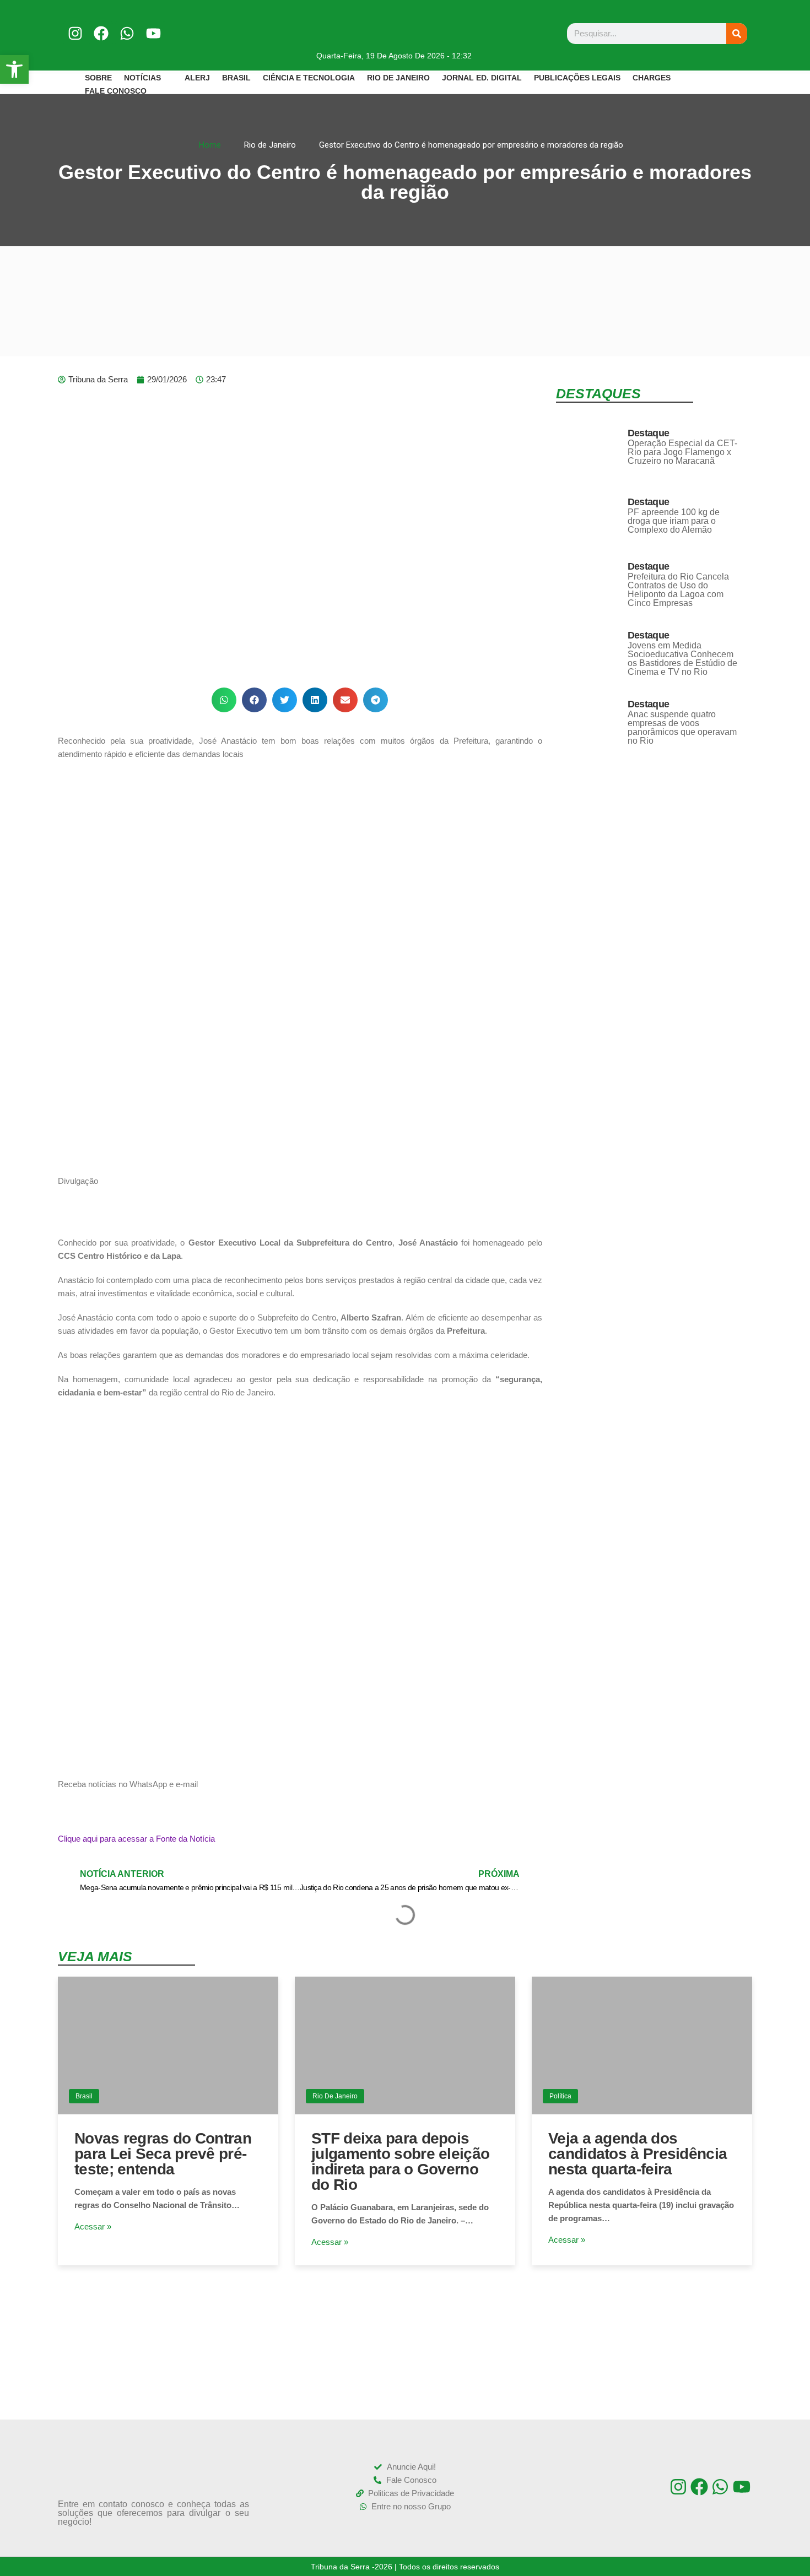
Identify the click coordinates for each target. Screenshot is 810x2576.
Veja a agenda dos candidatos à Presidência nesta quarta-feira (638, 2154)
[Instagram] (75, 33)
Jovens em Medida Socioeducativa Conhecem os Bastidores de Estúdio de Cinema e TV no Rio (682, 659)
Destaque (648, 433)
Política (560, 2096)
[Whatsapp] (127, 33)
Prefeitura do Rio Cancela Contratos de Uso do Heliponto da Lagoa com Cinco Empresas (678, 590)
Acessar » (93, 2226)
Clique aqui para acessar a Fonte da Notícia (136, 1839)
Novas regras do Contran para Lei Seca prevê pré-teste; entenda (163, 2154)
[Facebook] (101, 33)
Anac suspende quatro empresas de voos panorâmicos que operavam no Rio (682, 727)
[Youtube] (153, 33)
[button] (224, 700)
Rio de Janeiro (335, 2096)
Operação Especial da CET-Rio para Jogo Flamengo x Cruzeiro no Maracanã (682, 452)
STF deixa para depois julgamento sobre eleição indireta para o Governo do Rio (400, 2161)
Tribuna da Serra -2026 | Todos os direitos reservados (405, 2567)
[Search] (737, 34)
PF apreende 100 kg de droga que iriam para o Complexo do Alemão (674, 521)
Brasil (84, 2096)
